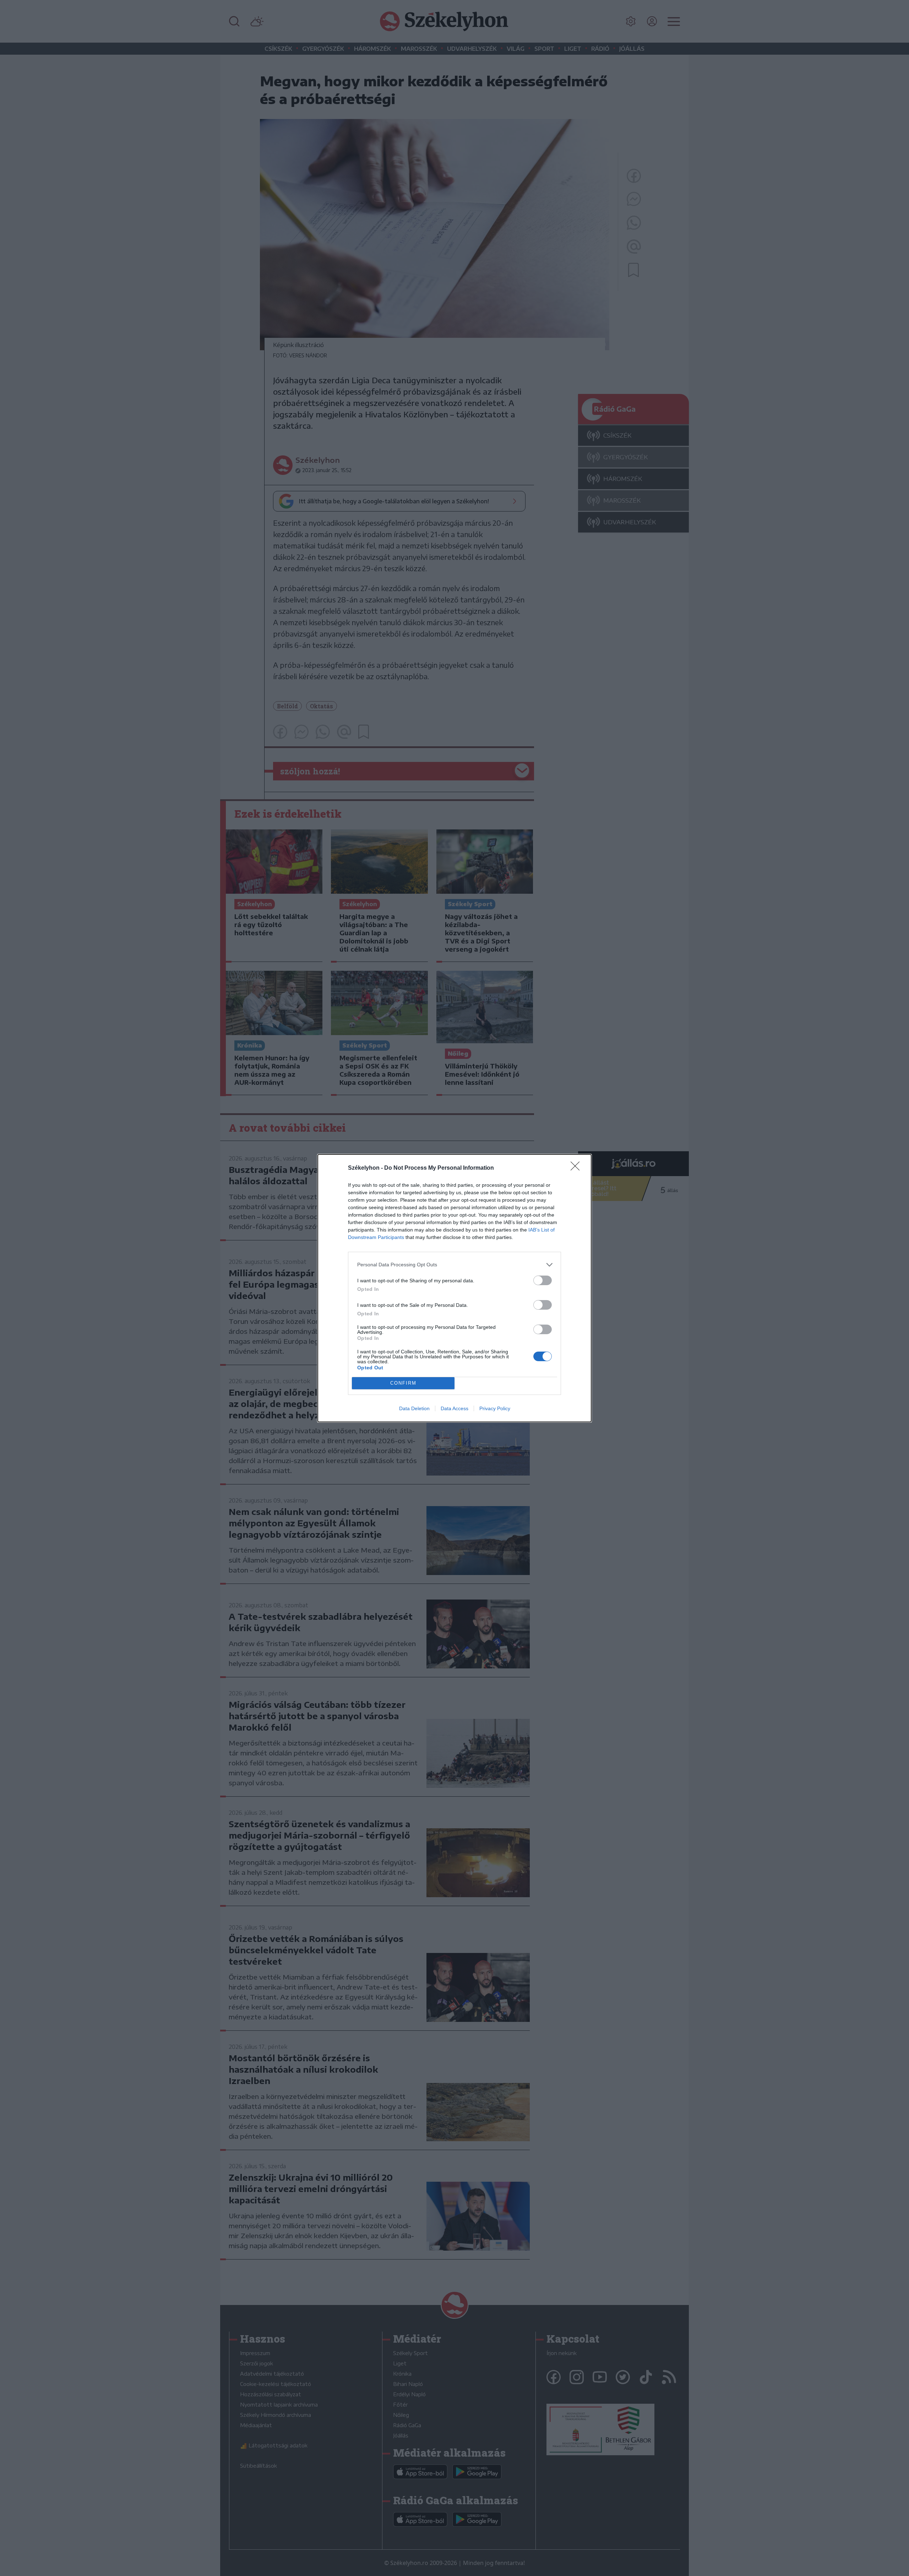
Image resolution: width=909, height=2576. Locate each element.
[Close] (577, 1168)
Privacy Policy (495, 1408)
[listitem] (454, 1265)
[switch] (543, 1280)
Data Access (454, 1408)
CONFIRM (403, 1383)
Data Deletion (414, 1408)
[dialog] (454, 1288)
